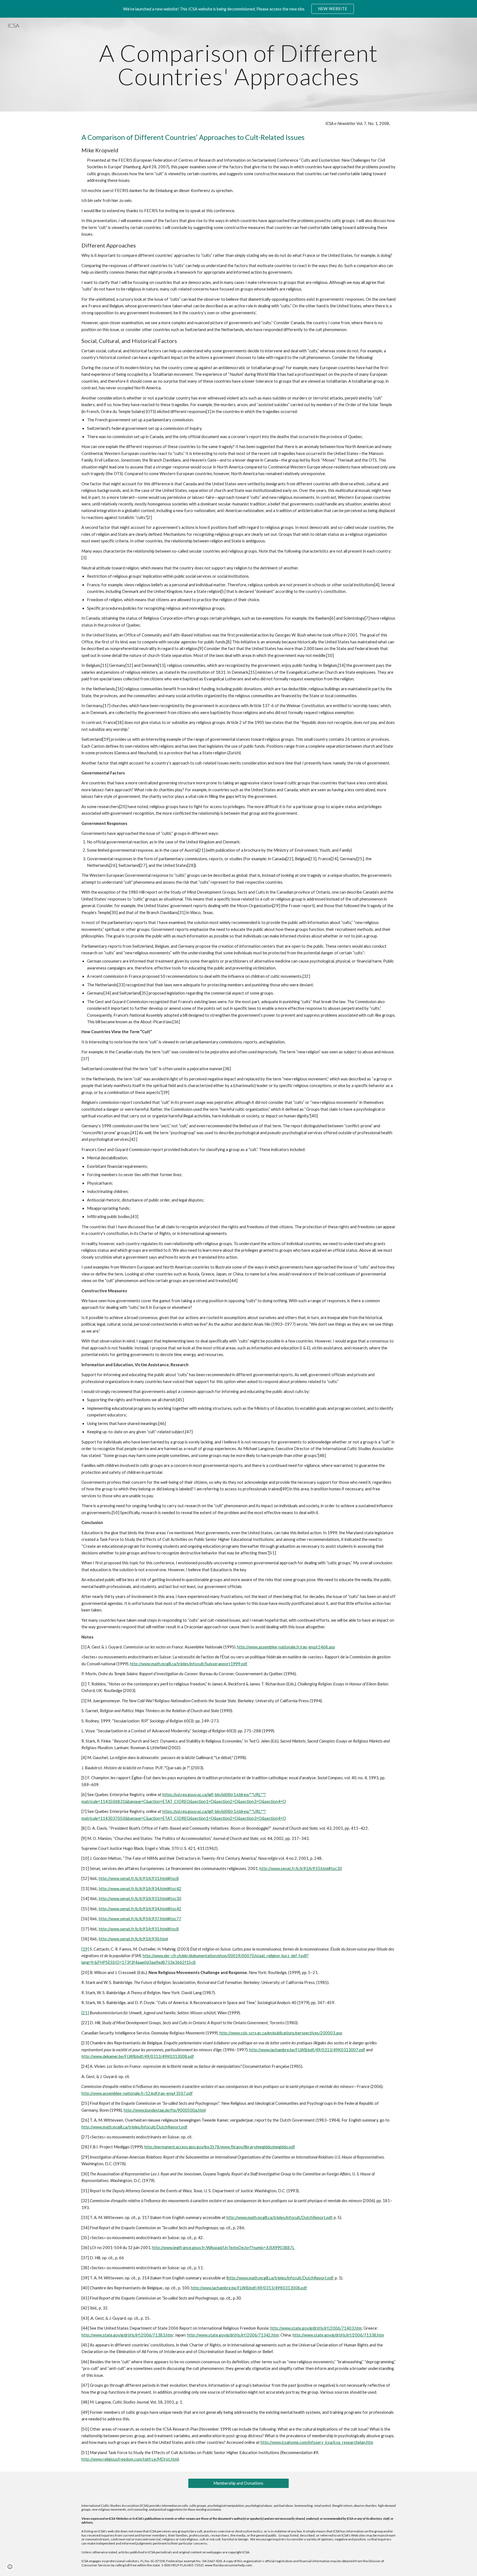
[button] (10, 2567)
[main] (239, 65)
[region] (239, 9)
